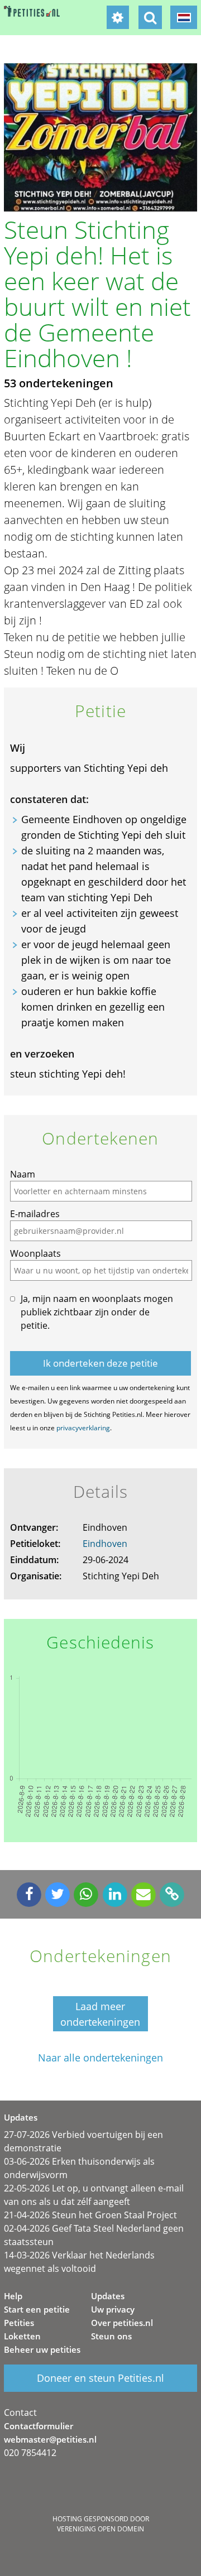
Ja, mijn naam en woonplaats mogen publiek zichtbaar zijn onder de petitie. (97, 1312)
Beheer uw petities (42, 2349)
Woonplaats (35, 1253)
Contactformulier (39, 2426)
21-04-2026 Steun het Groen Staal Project (90, 2215)
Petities (19, 2323)
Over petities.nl (122, 2323)
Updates (108, 2296)
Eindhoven (105, 1544)
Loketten (22, 2336)
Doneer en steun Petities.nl (100, 2378)
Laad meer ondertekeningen (100, 2014)
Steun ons (111, 2336)
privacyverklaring (83, 1428)
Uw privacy (113, 2309)
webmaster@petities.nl (50, 2439)
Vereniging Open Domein (100, 2529)
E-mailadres (35, 1214)
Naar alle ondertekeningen (100, 2058)
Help (13, 2296)
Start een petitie (37, 2309)
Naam (23, 1174)
